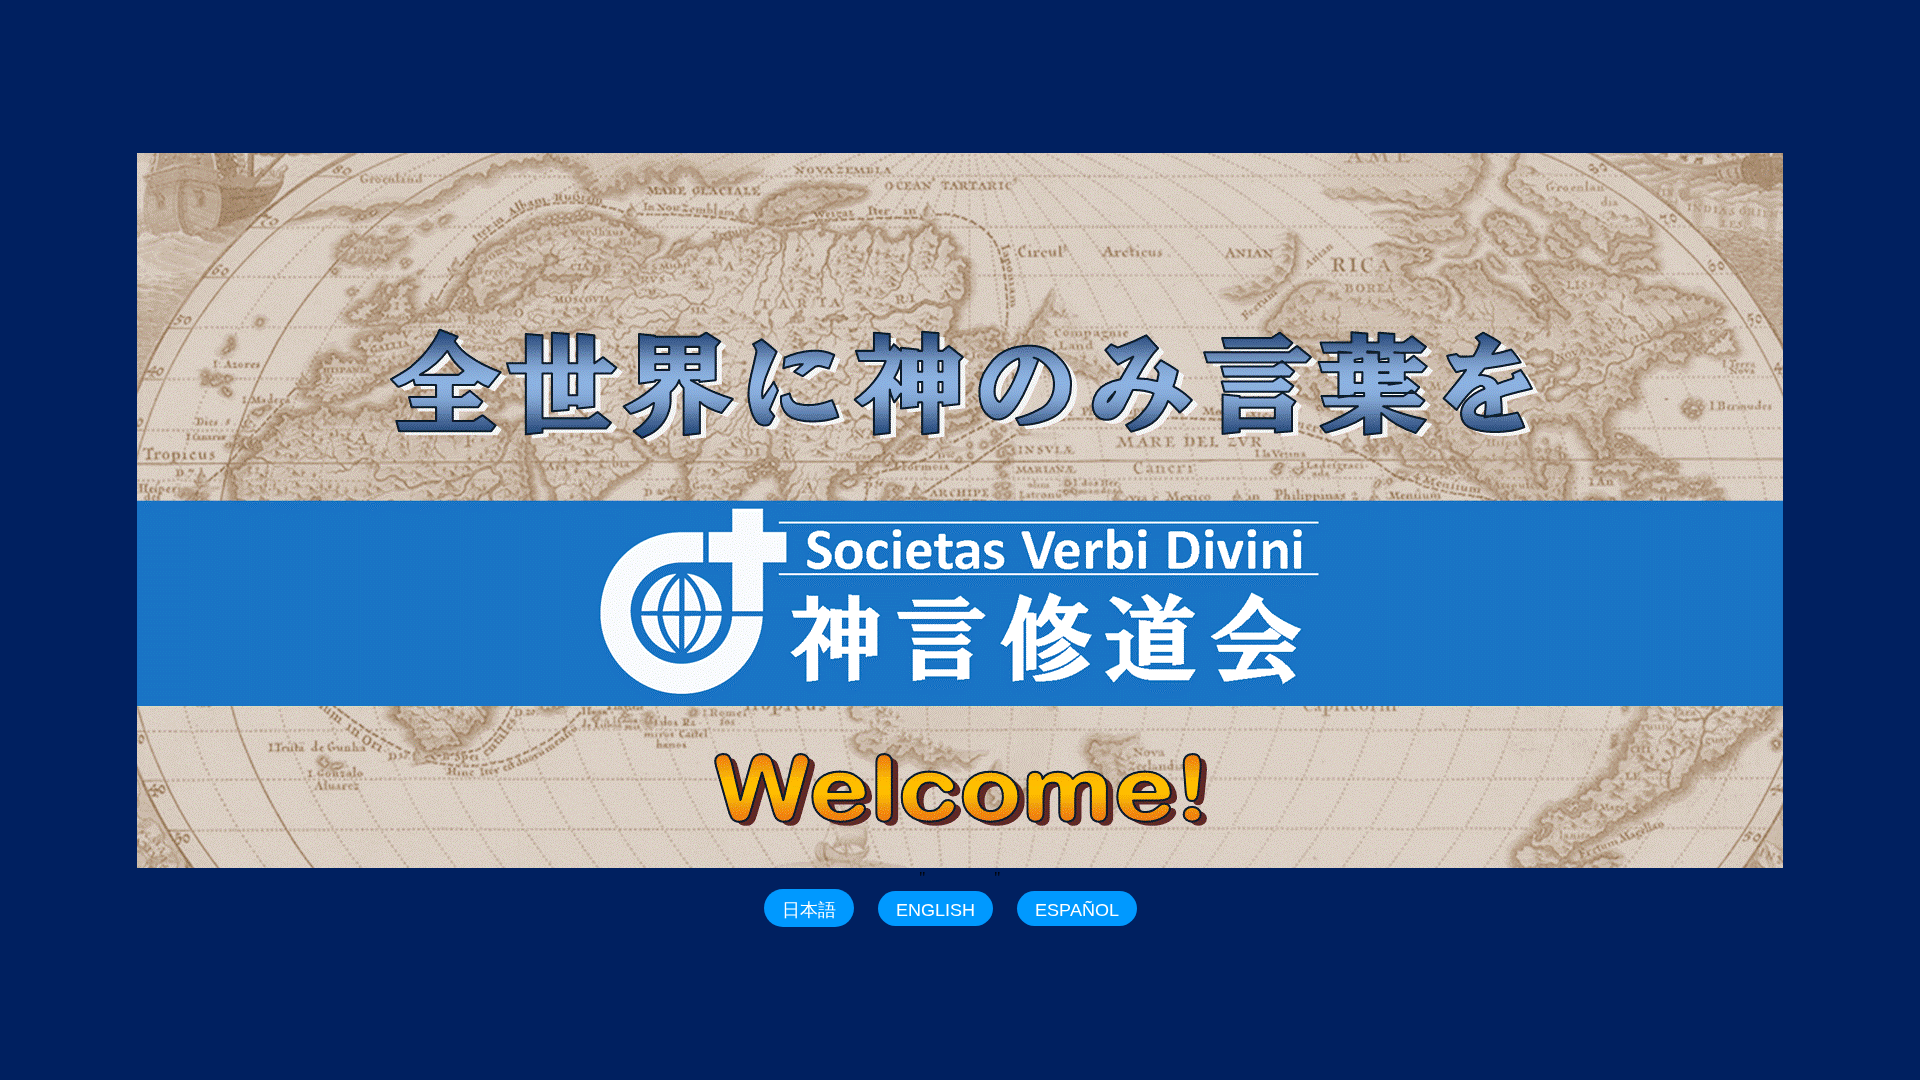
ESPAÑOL (1077, 910)
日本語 (809, 910)
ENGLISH (935, 910)
